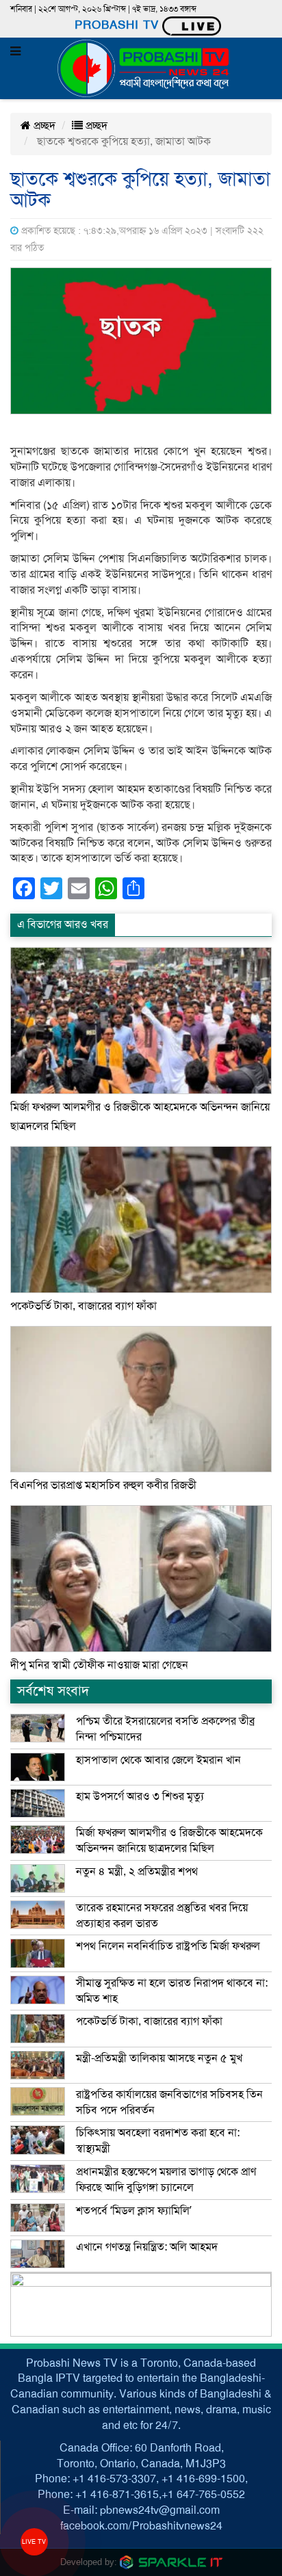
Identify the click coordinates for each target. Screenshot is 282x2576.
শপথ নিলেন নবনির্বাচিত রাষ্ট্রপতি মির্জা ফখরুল (168, 1946)
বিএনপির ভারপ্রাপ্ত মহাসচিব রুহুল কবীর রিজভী (103, 1485)
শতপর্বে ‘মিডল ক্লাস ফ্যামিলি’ (134, 2211)
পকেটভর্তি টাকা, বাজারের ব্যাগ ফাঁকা (84, 1306)
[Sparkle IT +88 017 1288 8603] (171, 2561)
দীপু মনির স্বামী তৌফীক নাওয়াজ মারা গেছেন (99, 1665)
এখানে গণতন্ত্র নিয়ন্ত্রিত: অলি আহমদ (147, 2247)
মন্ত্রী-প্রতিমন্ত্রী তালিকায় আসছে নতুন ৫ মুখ (159, 2058)
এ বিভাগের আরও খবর (63, 925)
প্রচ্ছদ (43, 126)
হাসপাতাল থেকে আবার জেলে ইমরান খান (158, 1760)
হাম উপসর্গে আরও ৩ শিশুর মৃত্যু (140, 1796)
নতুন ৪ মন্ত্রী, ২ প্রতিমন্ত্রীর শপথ (137, 1872)
